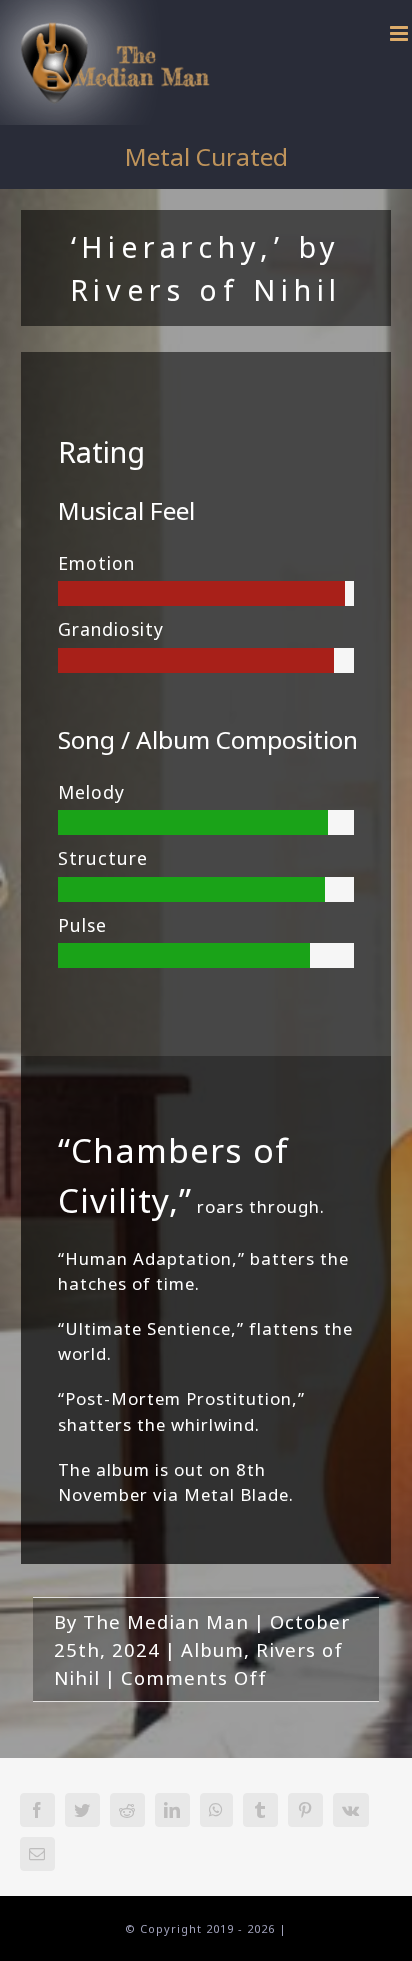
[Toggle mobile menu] (401, 33)
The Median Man (166, 1621)
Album (212, 1649)
